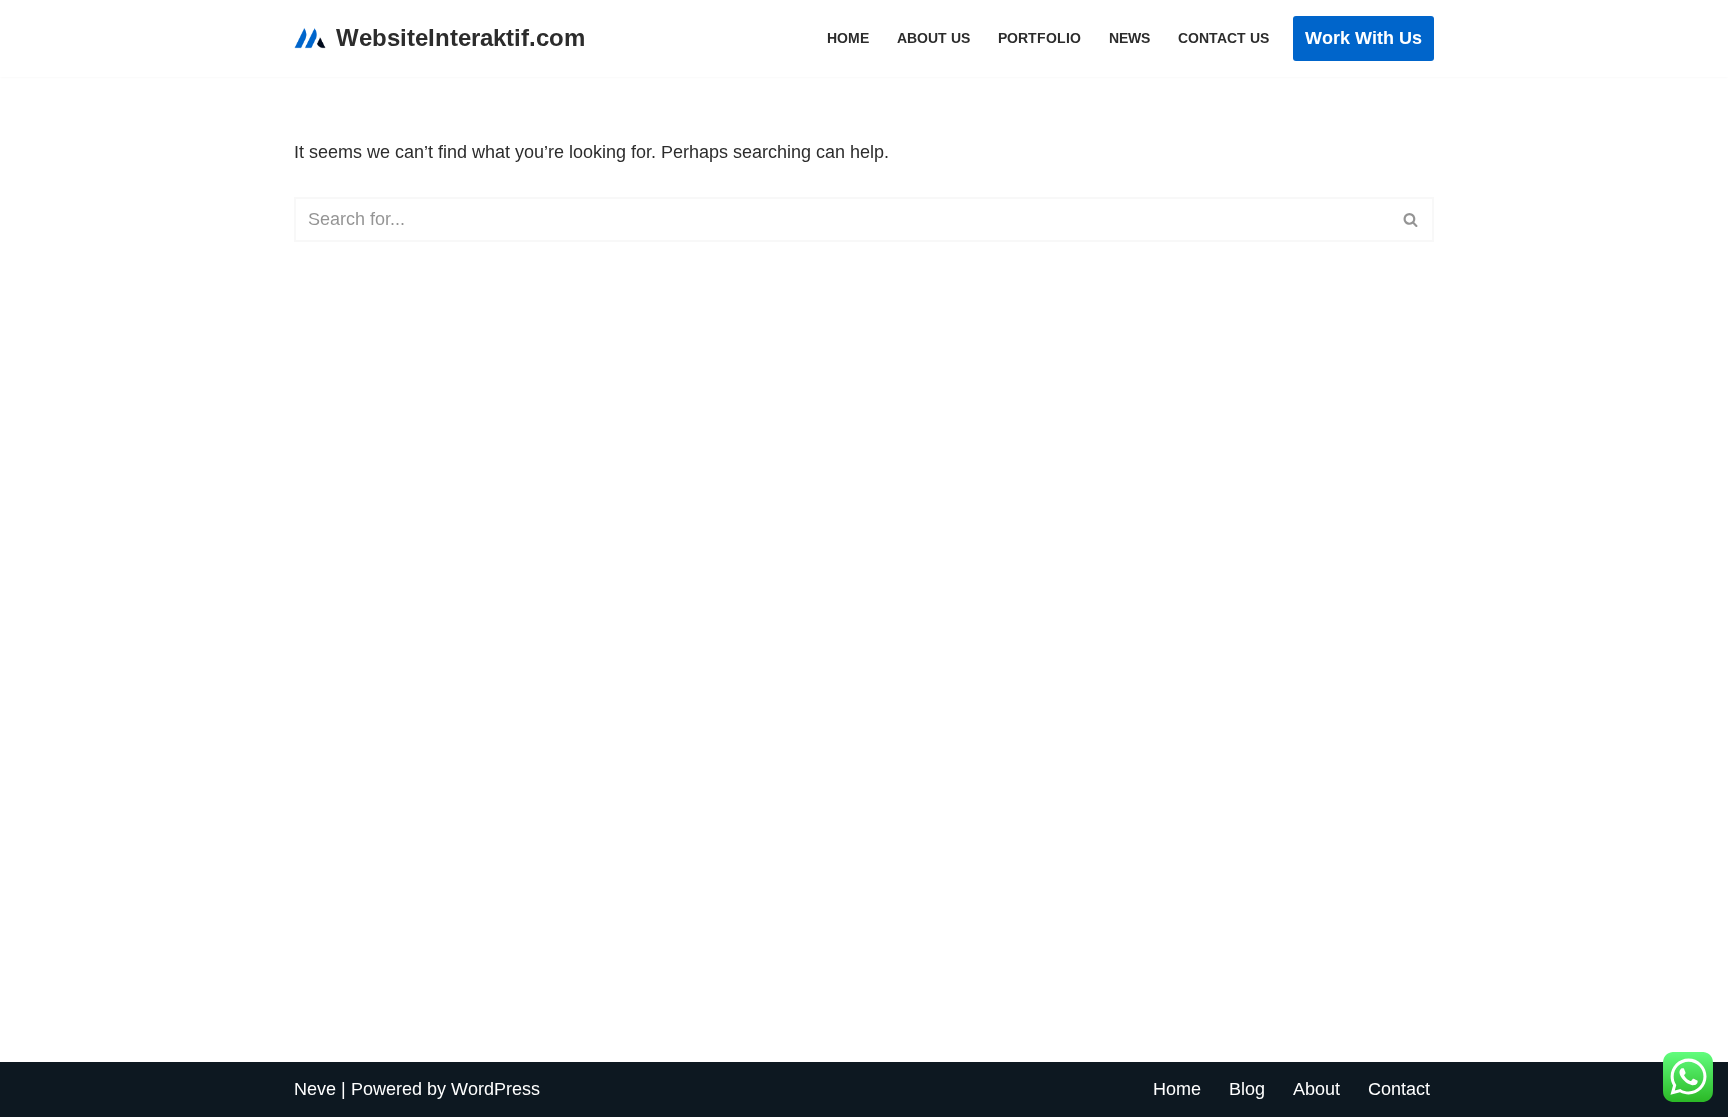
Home (848, 38)
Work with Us (1363, 38)
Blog (1247, 1089)
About (1316, 1089)
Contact (1399, 1089)
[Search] (1411, 219)
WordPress (495, 1089)
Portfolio (1039, 38)
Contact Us (1223, 38)
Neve (315, 1089)
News (1129, 38)
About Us (933, 38)
